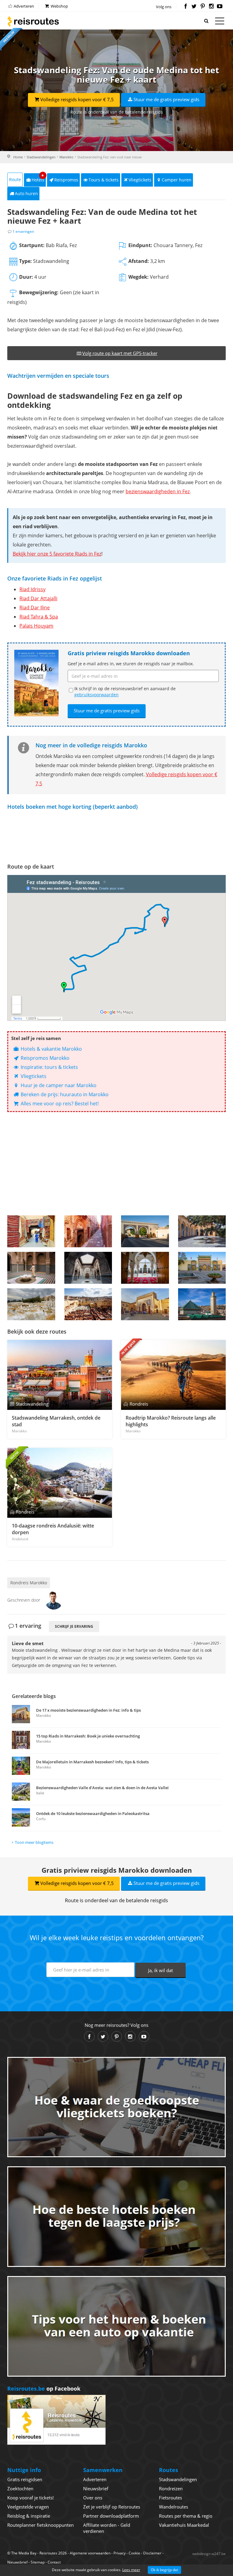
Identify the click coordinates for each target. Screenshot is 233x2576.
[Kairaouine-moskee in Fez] (202, 1304)
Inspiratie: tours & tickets (49, 1067)
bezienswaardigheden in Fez (158, 491)
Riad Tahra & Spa (39, 617)
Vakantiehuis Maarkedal (184, 2525)
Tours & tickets (104, 180)
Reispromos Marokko (44, 1058)
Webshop (59, 6)
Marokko (66, 157)
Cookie (134, 2553)
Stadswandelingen (41, 157)
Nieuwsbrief (96, 2488)
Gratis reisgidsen (25, 2479)
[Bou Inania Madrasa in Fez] (31, 1268)
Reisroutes (33, 21)
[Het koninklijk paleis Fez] (202, 1268)
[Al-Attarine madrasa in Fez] (88, 1268)
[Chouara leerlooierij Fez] (88, 1304)
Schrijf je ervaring (74, 1626)
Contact (54, 2562)
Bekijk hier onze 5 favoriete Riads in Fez (57, 554)
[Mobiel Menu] (220, 22)
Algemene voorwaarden (90, 2553)
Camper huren (177, 180)
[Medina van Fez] (88, 1231)
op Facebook (44, 2388)
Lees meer (131, 2570)
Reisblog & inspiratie (29, 2516)
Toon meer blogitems (34, 1842)
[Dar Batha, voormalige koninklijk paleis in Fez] (202, 1231)
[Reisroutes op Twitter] (194, 7)
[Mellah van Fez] (31, 1304)
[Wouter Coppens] (54, 1600)
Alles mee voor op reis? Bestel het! (59, 1104)
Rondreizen (171, 2488)
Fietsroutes (171, 2498)
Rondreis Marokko (29, 1583)
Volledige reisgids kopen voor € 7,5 (77, 99)
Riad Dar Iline (35, 608)
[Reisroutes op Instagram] (211, 7)
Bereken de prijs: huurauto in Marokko (64, 1094)
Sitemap (38, 2562)
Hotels (38, 178)
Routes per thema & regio (186, 2516)
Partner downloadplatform (111, 2516)
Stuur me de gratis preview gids (166, 99)
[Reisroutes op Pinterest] (203, 7)
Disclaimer (152, 2553)
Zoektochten (20, 2488)
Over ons (93, 2498)
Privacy (120, 2553)
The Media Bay (24, 2553)
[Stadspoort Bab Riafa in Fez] (145, 1231)
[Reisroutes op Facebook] (186, 7)
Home (18, 157)
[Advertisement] (116, 1164)
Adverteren (23, 6)
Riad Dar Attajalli (38, 598)
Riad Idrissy (32, 589)
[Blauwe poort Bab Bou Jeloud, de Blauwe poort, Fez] (145, 1304)
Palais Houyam (36, 626)
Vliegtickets (140, 180)
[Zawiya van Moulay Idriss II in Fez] (145, 1268)
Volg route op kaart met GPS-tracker (120, 353)
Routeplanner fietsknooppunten (41, 2525)
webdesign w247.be (209, 2554)
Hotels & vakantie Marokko (51, 1049)
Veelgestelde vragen (28, 2507)
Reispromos (66, 180)
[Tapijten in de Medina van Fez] (31, 1231)
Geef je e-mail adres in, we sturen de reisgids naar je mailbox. (131, 664)
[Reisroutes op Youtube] (220, 7)
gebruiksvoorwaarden (96, 695)
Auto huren (26, 193)
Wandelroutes (174, 2507)
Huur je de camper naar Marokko (58, 1085)
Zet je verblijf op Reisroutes (112, 2507)
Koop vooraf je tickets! (30, 2498)
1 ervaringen (23, 231)
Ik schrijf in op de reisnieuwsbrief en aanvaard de (125, 692)
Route (15, 179)
